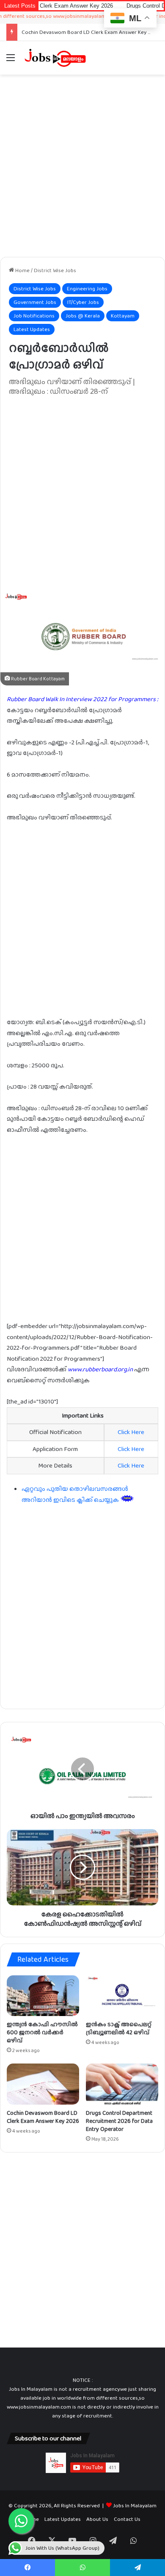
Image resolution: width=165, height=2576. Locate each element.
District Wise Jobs (55, 270)
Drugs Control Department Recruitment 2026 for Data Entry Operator (119, 2121)
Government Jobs (35, 302)
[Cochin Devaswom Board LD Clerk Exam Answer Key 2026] (43, 2084)
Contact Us (127, 2519)
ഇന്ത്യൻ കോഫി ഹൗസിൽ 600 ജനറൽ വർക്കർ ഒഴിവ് (42, 2032)
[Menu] (11, 61)
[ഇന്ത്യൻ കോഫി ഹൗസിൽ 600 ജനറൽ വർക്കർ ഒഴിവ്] (43, 1996)
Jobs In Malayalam (135, 2505)
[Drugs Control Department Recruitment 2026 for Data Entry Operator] (122, 2084)
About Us (97, 2519)
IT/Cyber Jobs (83, 302)
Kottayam (123, 316)
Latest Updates (32, 329)
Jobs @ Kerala (83, 316)
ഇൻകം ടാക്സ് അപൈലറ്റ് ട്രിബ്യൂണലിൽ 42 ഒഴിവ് (119, 2028)
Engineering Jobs (87, 288)
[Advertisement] (82, 166)
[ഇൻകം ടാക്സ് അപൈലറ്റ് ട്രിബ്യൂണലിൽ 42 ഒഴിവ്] (122, 1996)
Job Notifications (34, 316)
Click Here (131, 1432)
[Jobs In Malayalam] (55, 58)
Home (22, 270)
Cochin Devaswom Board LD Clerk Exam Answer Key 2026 (91, 32)
